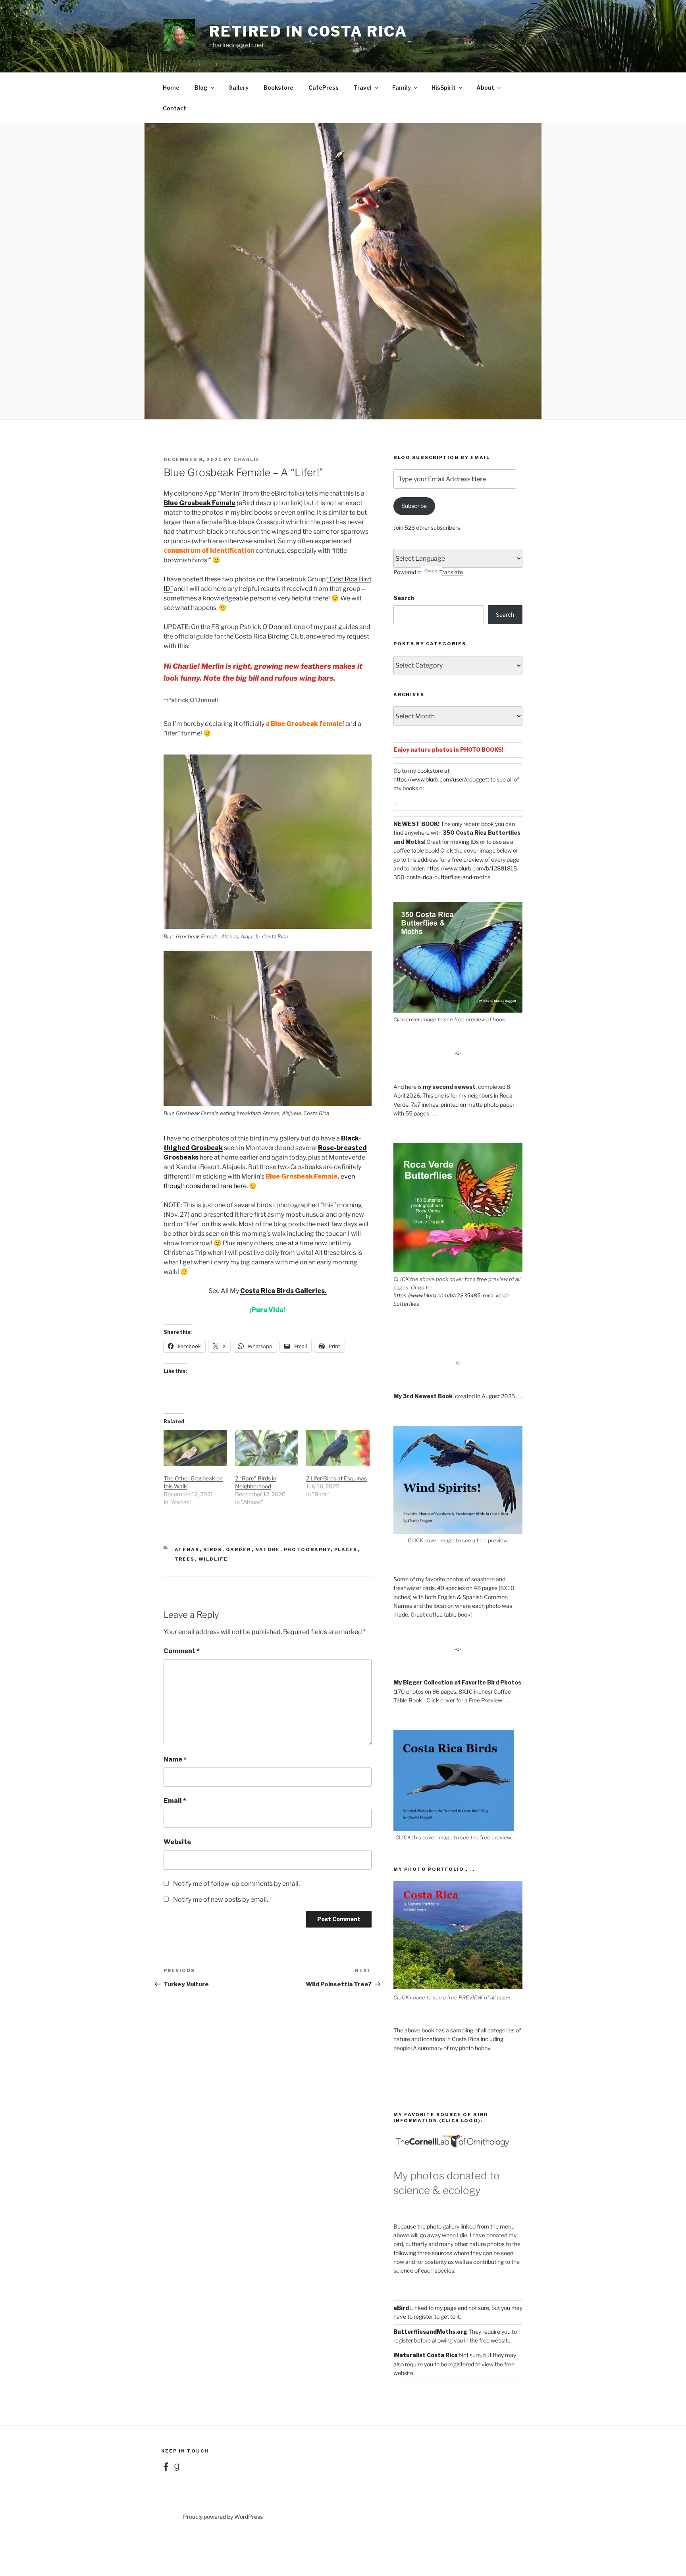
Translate (451, 572)
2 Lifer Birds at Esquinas (336, 1478)
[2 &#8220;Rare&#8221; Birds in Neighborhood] (267, 1448)
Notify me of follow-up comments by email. (236, 1884)
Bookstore (278, 88)
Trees (185, 1559)
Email (175, 1801)
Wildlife (213, 1559)
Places (346, 1549)
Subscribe (414, 506)
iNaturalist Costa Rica (426, 2355)
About (485, 88)
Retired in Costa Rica (308, 31)
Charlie (247, 459)
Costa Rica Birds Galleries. (283, 1291)
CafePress (324, 88)
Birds (213, 1549)
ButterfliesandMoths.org (430, 2332)
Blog (201, 88)
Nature (268, 1549)
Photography (307, 1549)
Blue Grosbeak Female (199, 503)
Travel (363, 88)
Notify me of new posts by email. (221, 1900)
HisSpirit (444, 88)
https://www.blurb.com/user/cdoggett (441, 779)
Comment (182, 1651)
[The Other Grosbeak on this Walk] (195, 1448)
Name (175, 1759)
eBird (401, 2308)
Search (404, 598)
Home (171, 88)
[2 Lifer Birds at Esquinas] (338, 1448)
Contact (174, 108)
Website (177, 1842)
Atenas (187, 1549)
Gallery (238, 88)
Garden (239, 1549)
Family (402, 88)
